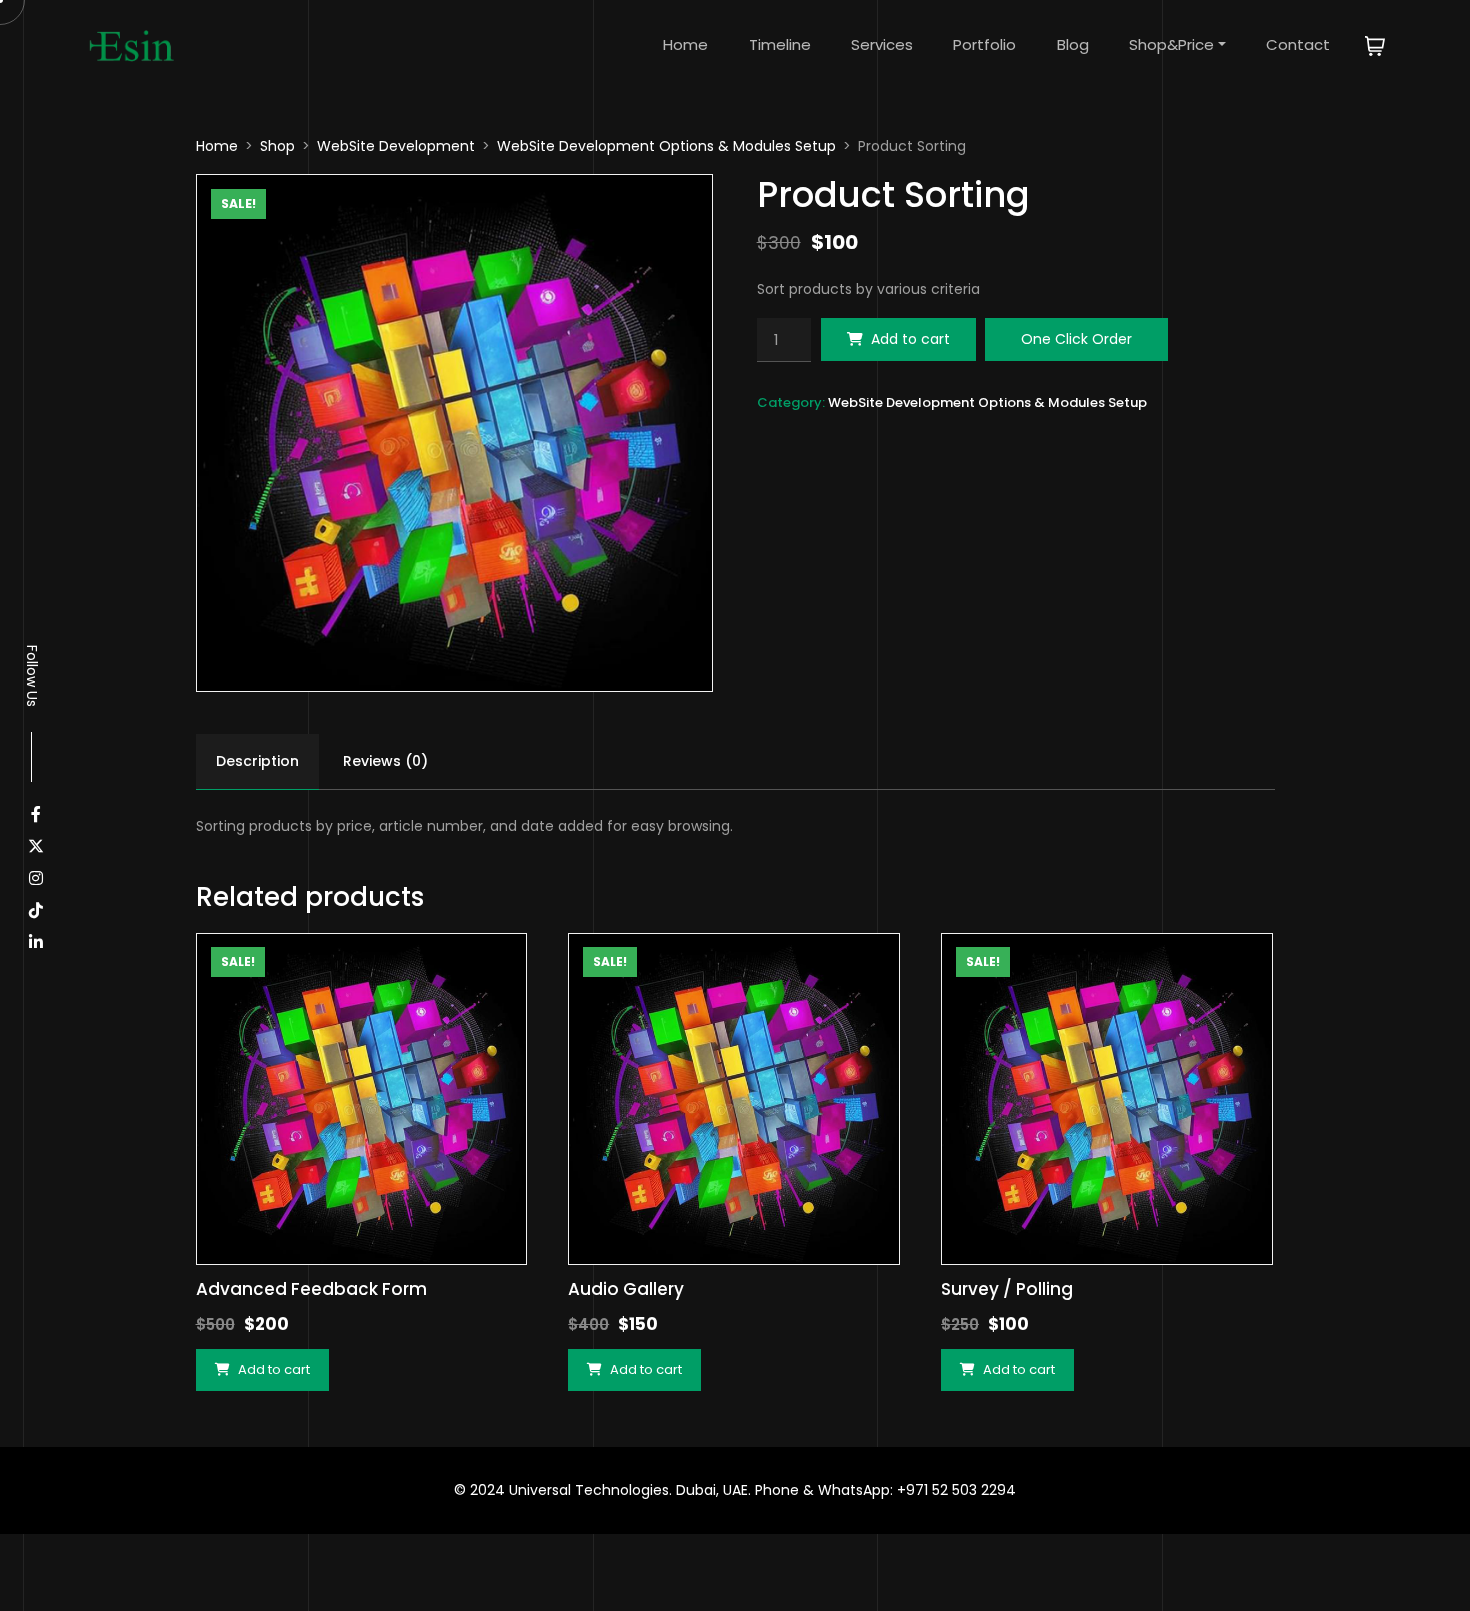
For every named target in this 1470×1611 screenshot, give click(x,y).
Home (685, 44)
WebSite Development (396, 146)
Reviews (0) (385, 761)
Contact (1298, 44)
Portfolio (984, 44)
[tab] (257, 762)
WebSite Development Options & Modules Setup (666, 146)
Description (257, 761)
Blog (1073, 44)
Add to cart (910, 339)
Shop (277, 146)
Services (882, 44)
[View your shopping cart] (1375, 44)
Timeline (780, 44)
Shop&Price (1171, 44)
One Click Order (1076, 339)
